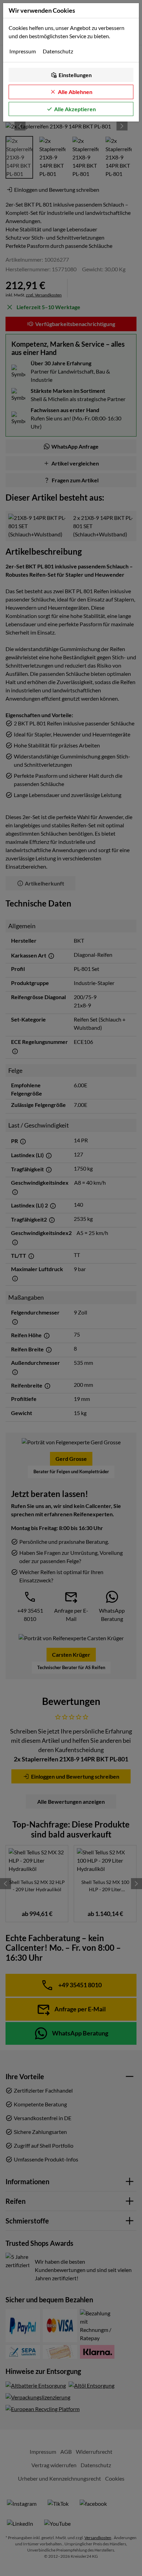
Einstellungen (75, 75)
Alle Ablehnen (75, 92)
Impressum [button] (23, 51)
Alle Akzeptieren (75, 109)
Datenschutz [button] (58, 51)
